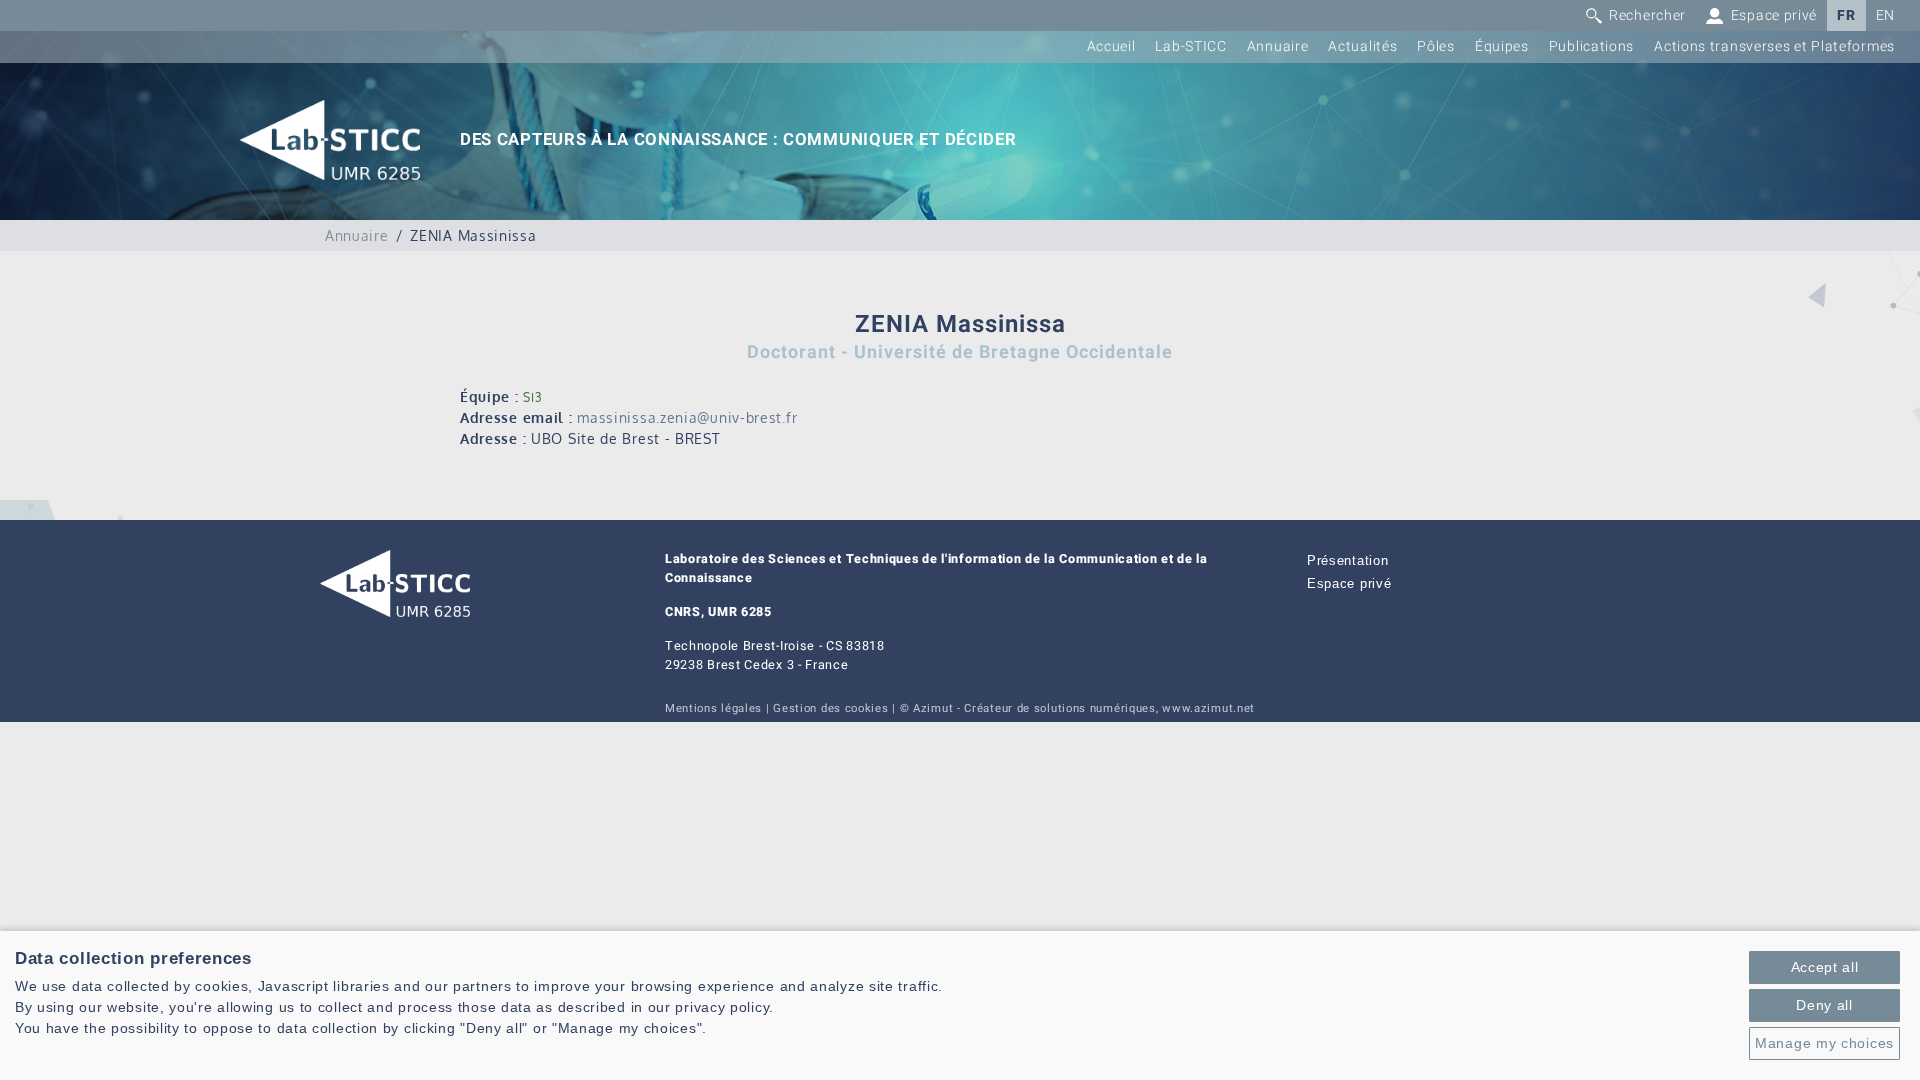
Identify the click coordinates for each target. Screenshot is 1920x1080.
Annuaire (1278, 46)
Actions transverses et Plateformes (1774, 46)
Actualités (1362, 46)
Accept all (1825, 967)
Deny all (1824, 1005)
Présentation (1347, 561)
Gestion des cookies (830, 708)
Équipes (1502, 46)
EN (1885, 15)
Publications (1591, 46)
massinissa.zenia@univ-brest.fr (687, 417)
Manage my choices (1824, 1043)
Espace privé (1349, 584)
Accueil (1111, 46)
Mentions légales (713, 708)
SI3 (532, 397)
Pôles (1436, 46)
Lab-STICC (1190, 46)
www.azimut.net (1208, 708)
